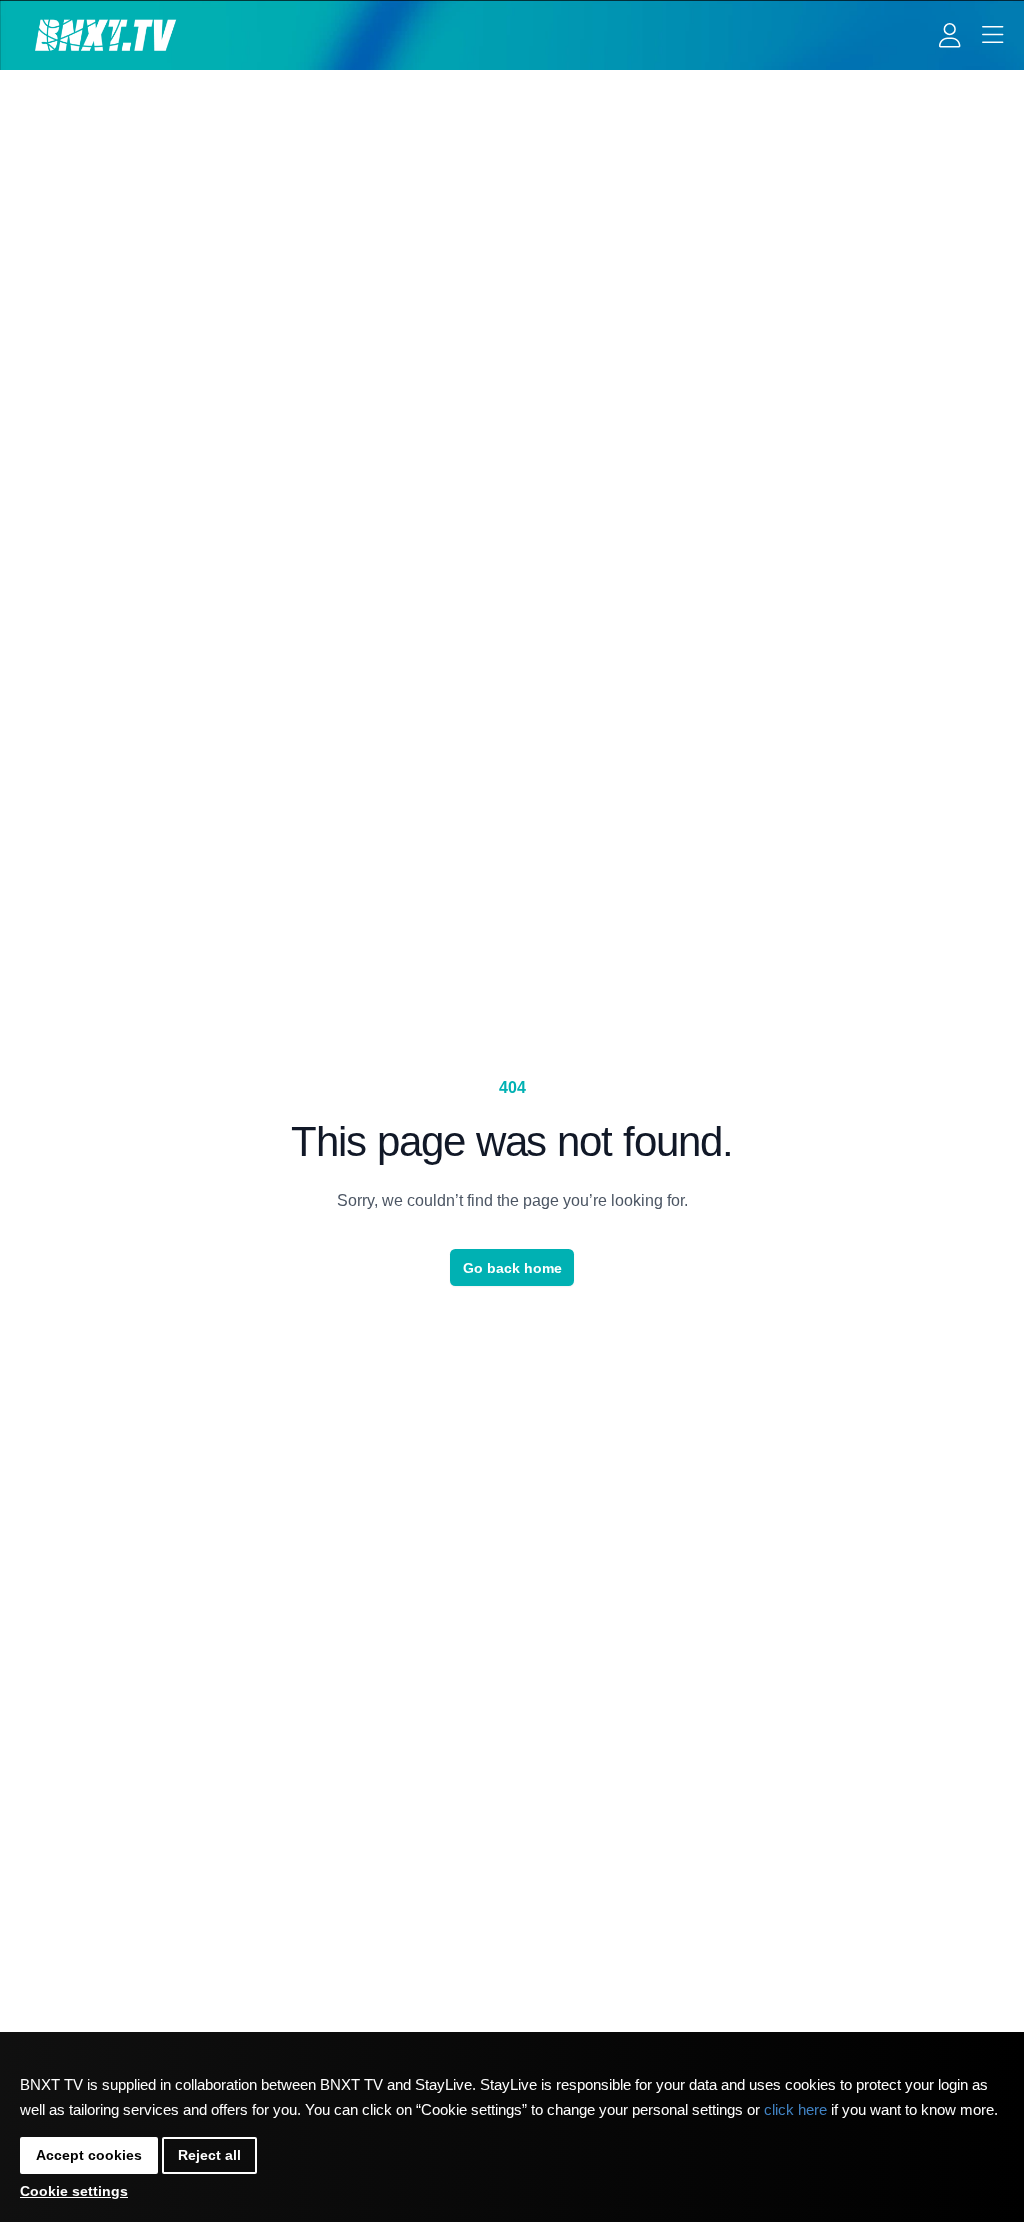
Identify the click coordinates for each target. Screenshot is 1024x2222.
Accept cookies (89, 2155)
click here (795, 2109)
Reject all (209, 2155)
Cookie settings (74, 2191)
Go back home (512, 1268)
